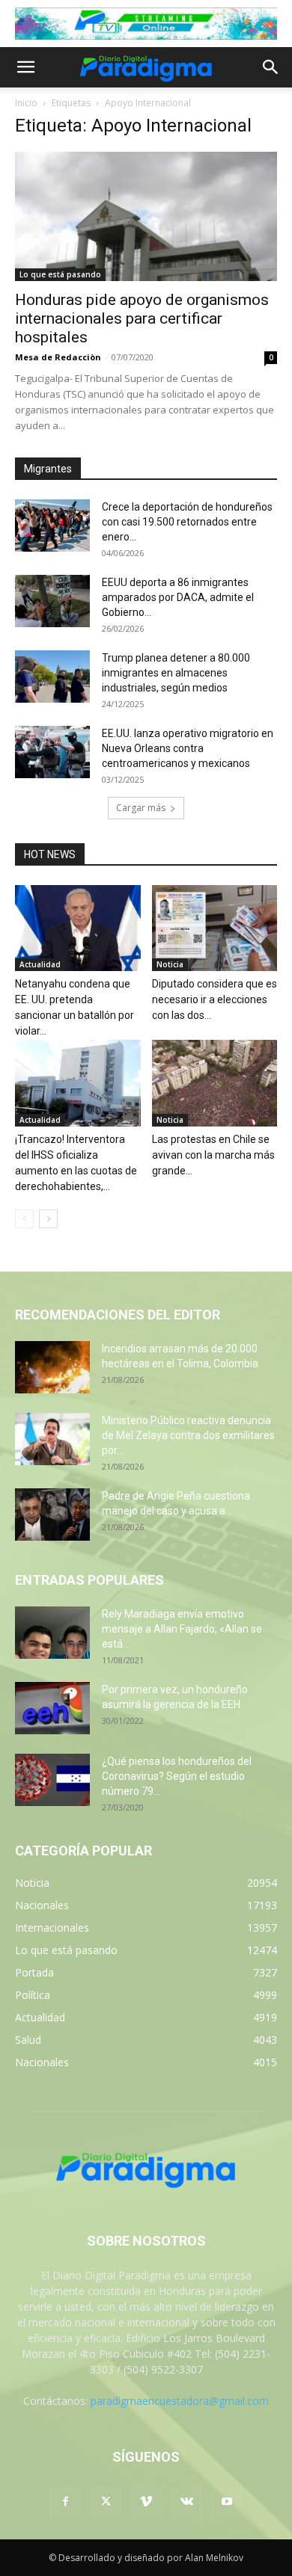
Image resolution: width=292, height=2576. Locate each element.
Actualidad (40, 964)
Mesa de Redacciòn (58, 357)
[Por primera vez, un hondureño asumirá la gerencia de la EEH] (52, 1708)
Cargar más (141, 808)
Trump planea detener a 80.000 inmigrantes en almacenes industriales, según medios (176, 673)
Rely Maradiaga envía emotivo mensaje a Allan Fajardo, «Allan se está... (182, 1629)
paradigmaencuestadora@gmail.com (180, 2401)
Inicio (26, 103)
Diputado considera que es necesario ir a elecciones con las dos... (215, 999)
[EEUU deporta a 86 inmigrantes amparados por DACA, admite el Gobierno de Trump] (52, 601)
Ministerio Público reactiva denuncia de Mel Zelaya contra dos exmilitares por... (188, 1435)
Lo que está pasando (60, 274)
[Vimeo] (146, 2502)
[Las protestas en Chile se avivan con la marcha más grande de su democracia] (215, 1083)
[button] (25, 67)
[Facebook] (65, 2502)
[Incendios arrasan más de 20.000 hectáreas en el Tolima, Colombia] (52, 1367)
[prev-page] (24, 1219)
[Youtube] (227, 2502)
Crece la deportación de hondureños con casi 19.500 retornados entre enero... (187, 522)
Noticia (170, 964)
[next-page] (48, 1219)
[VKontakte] (186, 2502)
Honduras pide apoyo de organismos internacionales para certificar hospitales (142, 318)
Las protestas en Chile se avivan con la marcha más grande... (213, 1155)
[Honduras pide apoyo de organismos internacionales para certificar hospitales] (146, 216)
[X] (106, 2502)
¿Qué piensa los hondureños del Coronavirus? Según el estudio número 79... (177, 1776)
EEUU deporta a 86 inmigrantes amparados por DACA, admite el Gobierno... (178, 597)
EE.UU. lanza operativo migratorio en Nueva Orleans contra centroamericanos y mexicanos (188, 748)
